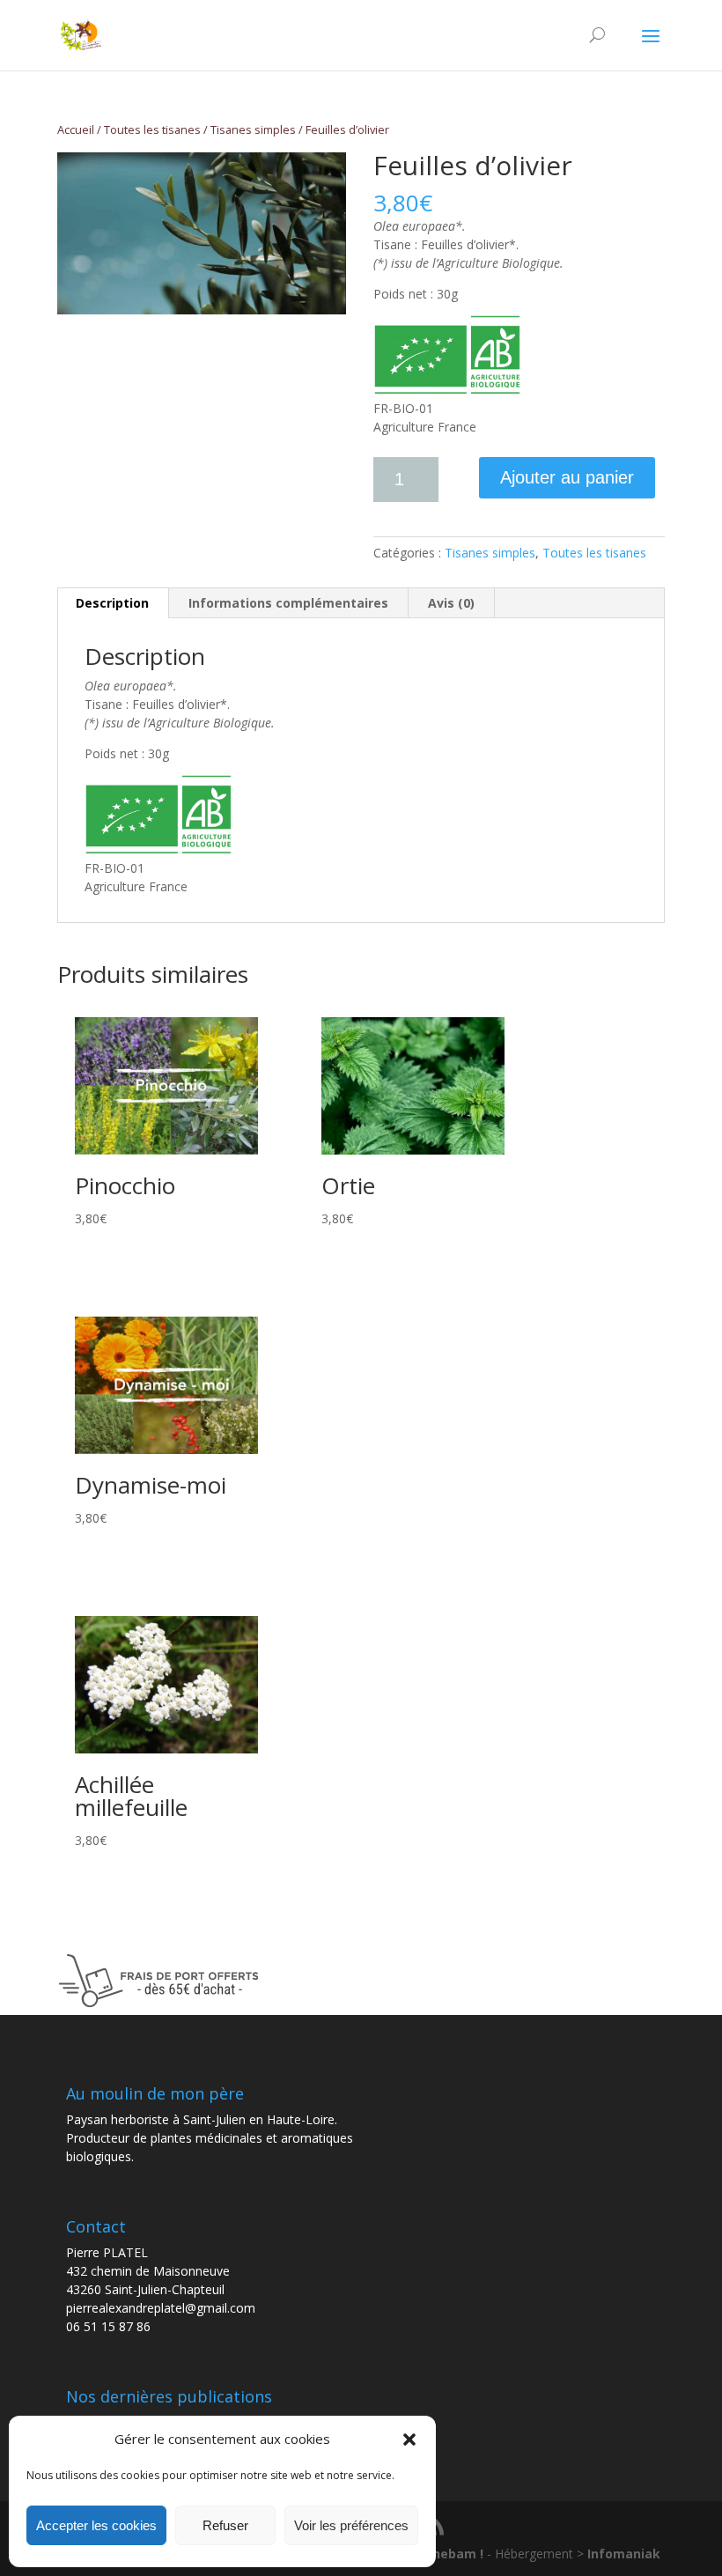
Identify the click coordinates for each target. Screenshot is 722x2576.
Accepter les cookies (96, 2525)
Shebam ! (456, 2554)
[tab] (113, 603)
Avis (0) (451, 603)
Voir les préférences (351, 2525)
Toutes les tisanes (152, 129)
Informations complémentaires (288, 603)
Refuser (225, 2525)
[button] (409, 2439)
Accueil (76, 129)
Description (112, 603)
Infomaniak (624, 2554)
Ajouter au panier (567, 477)
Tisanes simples (253, 129)
